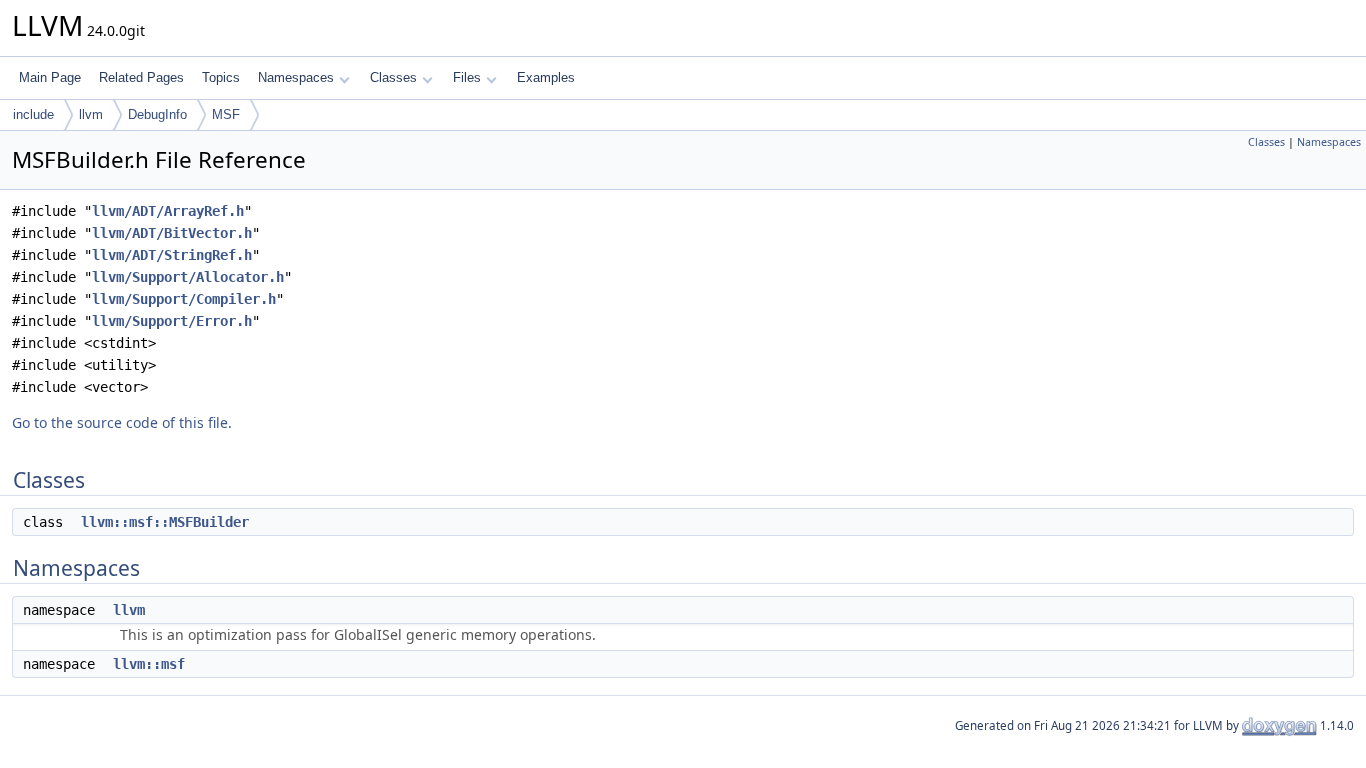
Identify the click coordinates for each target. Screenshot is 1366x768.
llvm (91, 114)
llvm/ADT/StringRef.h (172, 255)
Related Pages (141, 77)
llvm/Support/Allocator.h (188, 277)
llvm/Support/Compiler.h (184, 299)
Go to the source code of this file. (122, 422)
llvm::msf (149, 664)
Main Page (50, 77)
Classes (393, 77)
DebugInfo (157, 114)
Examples (546, 77)
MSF (226, 114)
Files (467, 77)
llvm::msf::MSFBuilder (165, 522)
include (33, 114)
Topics (221, 77)
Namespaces (296, 77)
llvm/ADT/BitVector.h (172, 233)
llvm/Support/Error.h (172, 321)
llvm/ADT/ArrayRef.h (168, 211)
